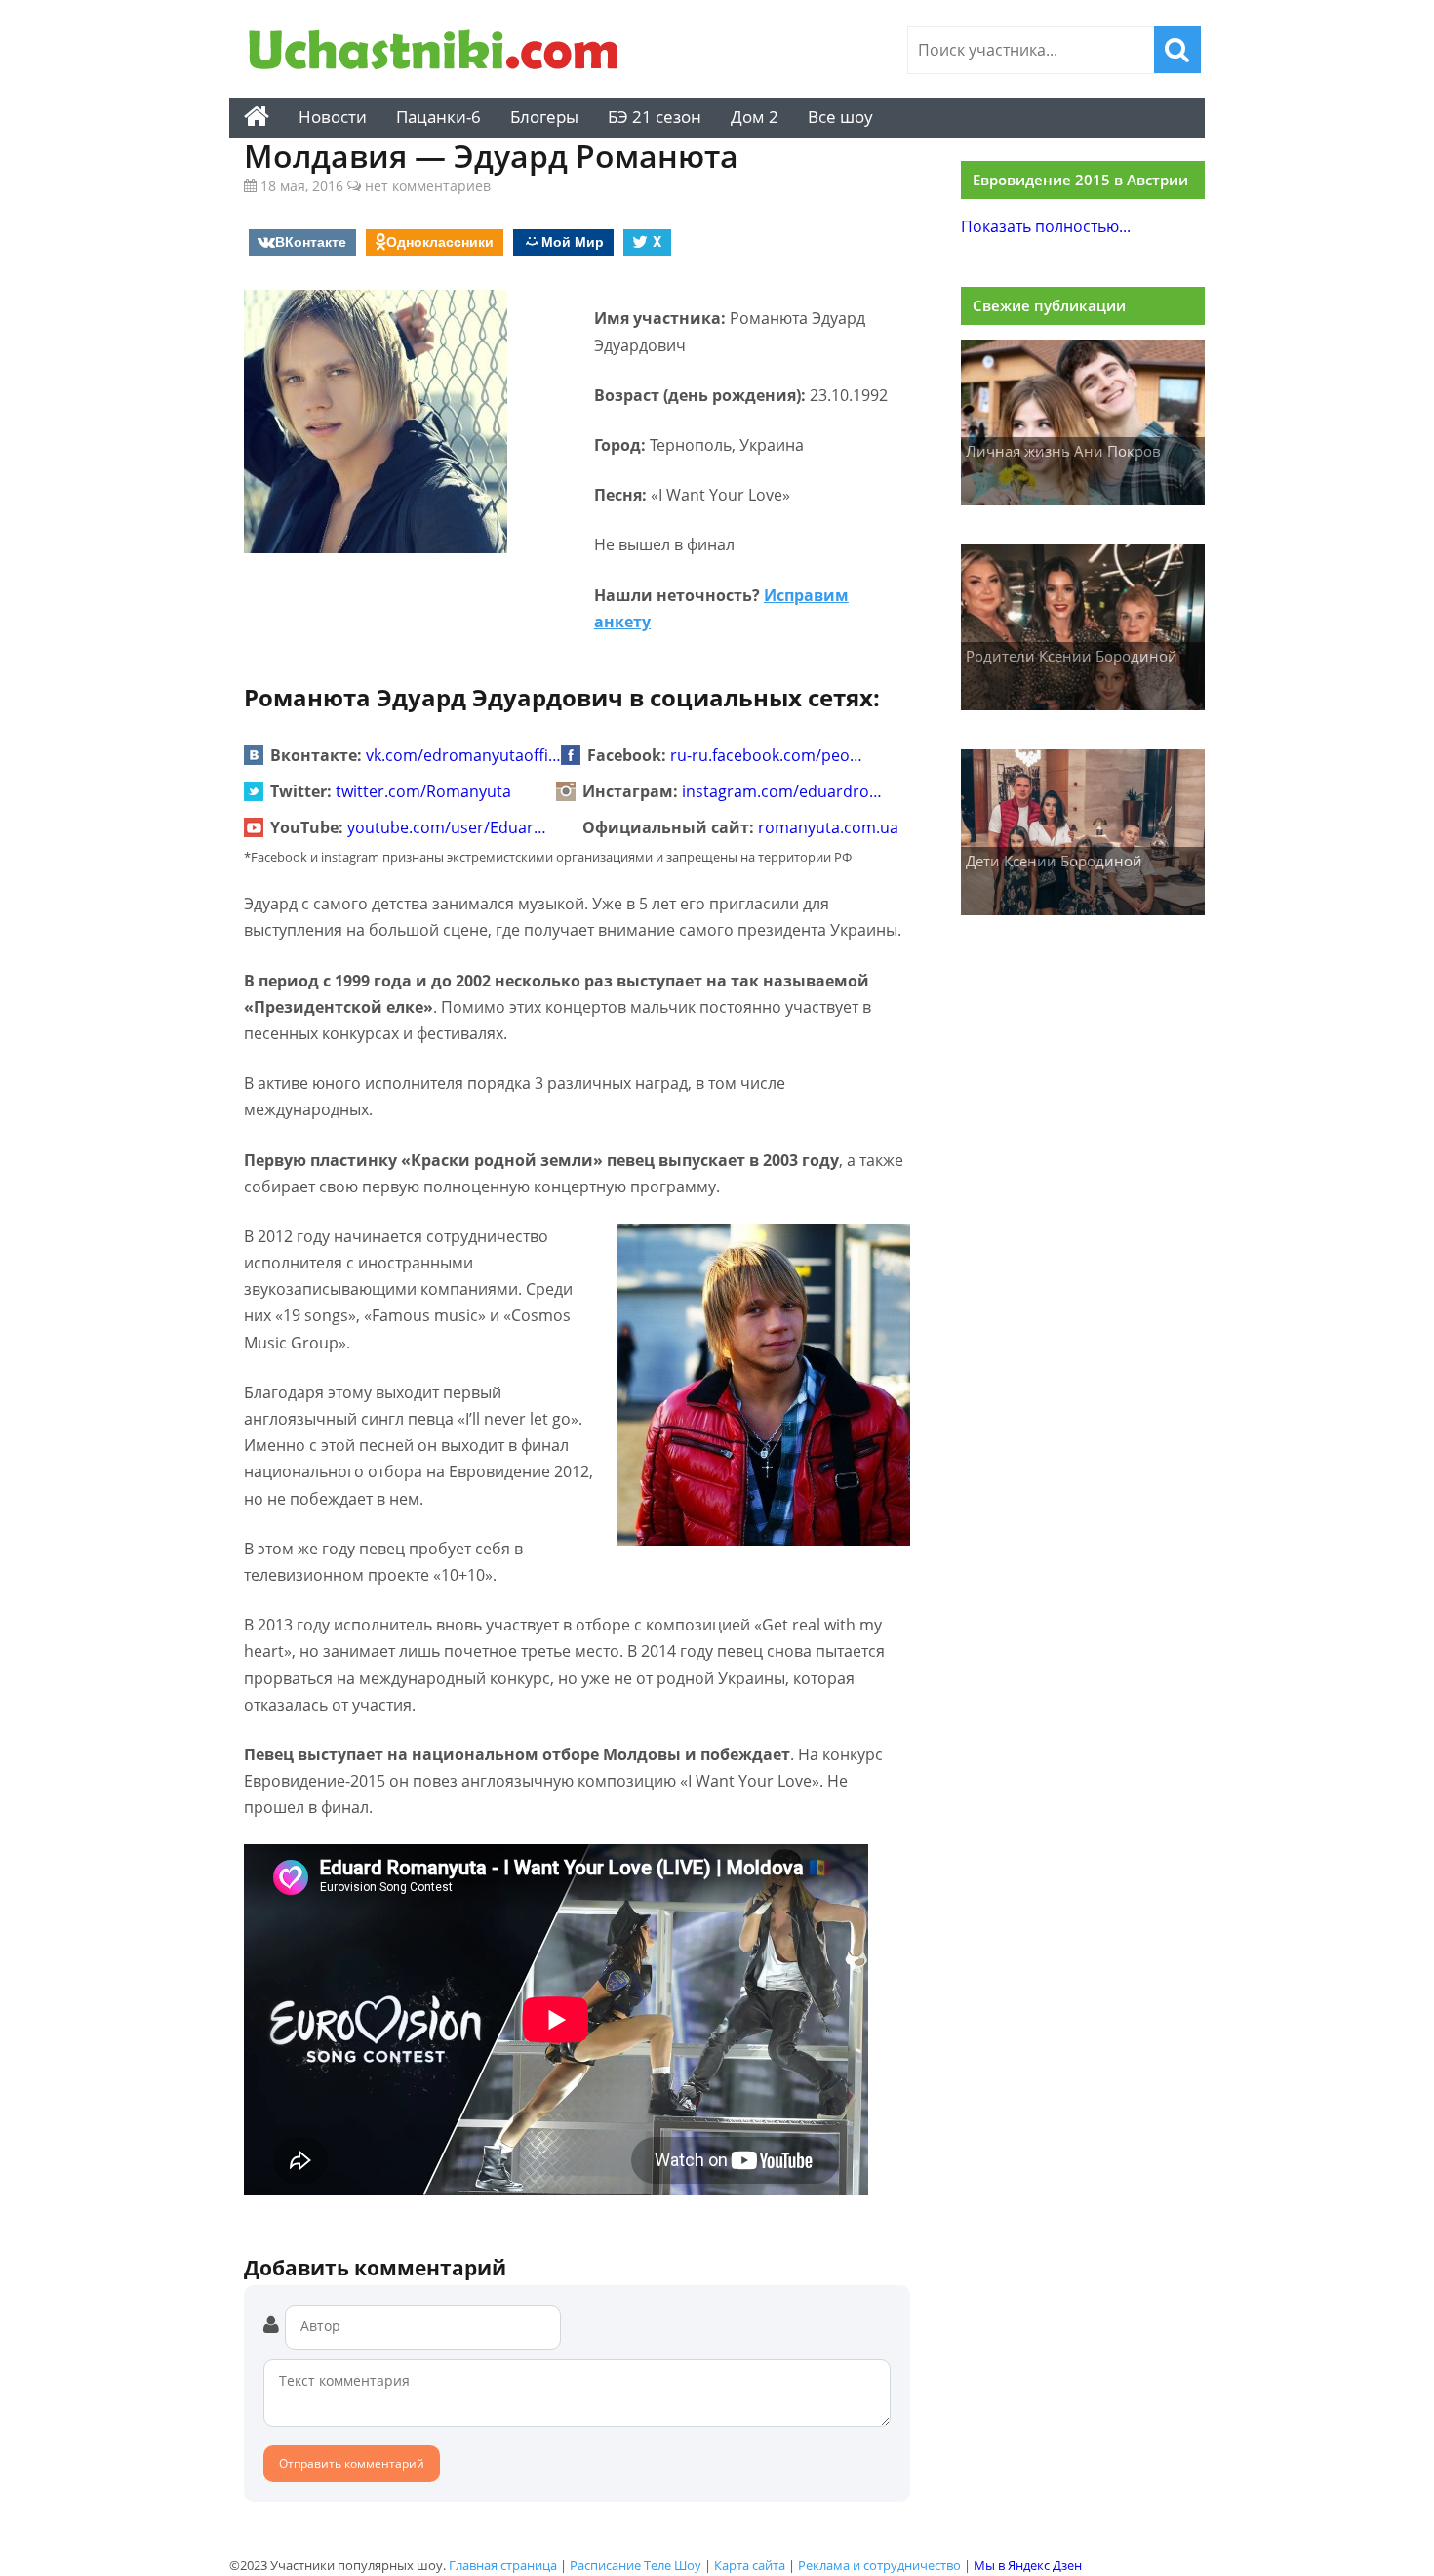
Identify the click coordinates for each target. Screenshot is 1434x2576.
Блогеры (544, 117)
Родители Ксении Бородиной (1072, 656)
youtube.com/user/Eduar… (447, 827)
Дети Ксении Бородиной (1054, 861)
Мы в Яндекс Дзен (1028, 2565)
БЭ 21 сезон (655, 117)
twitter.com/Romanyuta (423, 791)
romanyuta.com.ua (828, 827)
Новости (333, 117)
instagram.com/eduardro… (782, 791)
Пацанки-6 (438, 117)
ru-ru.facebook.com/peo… (766, 755)
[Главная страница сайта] (257, 117)
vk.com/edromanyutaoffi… (463, 755)
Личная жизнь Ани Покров (1063, 451)
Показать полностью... (1046, 226)
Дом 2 (755, 117)
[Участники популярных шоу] (439, 52)
